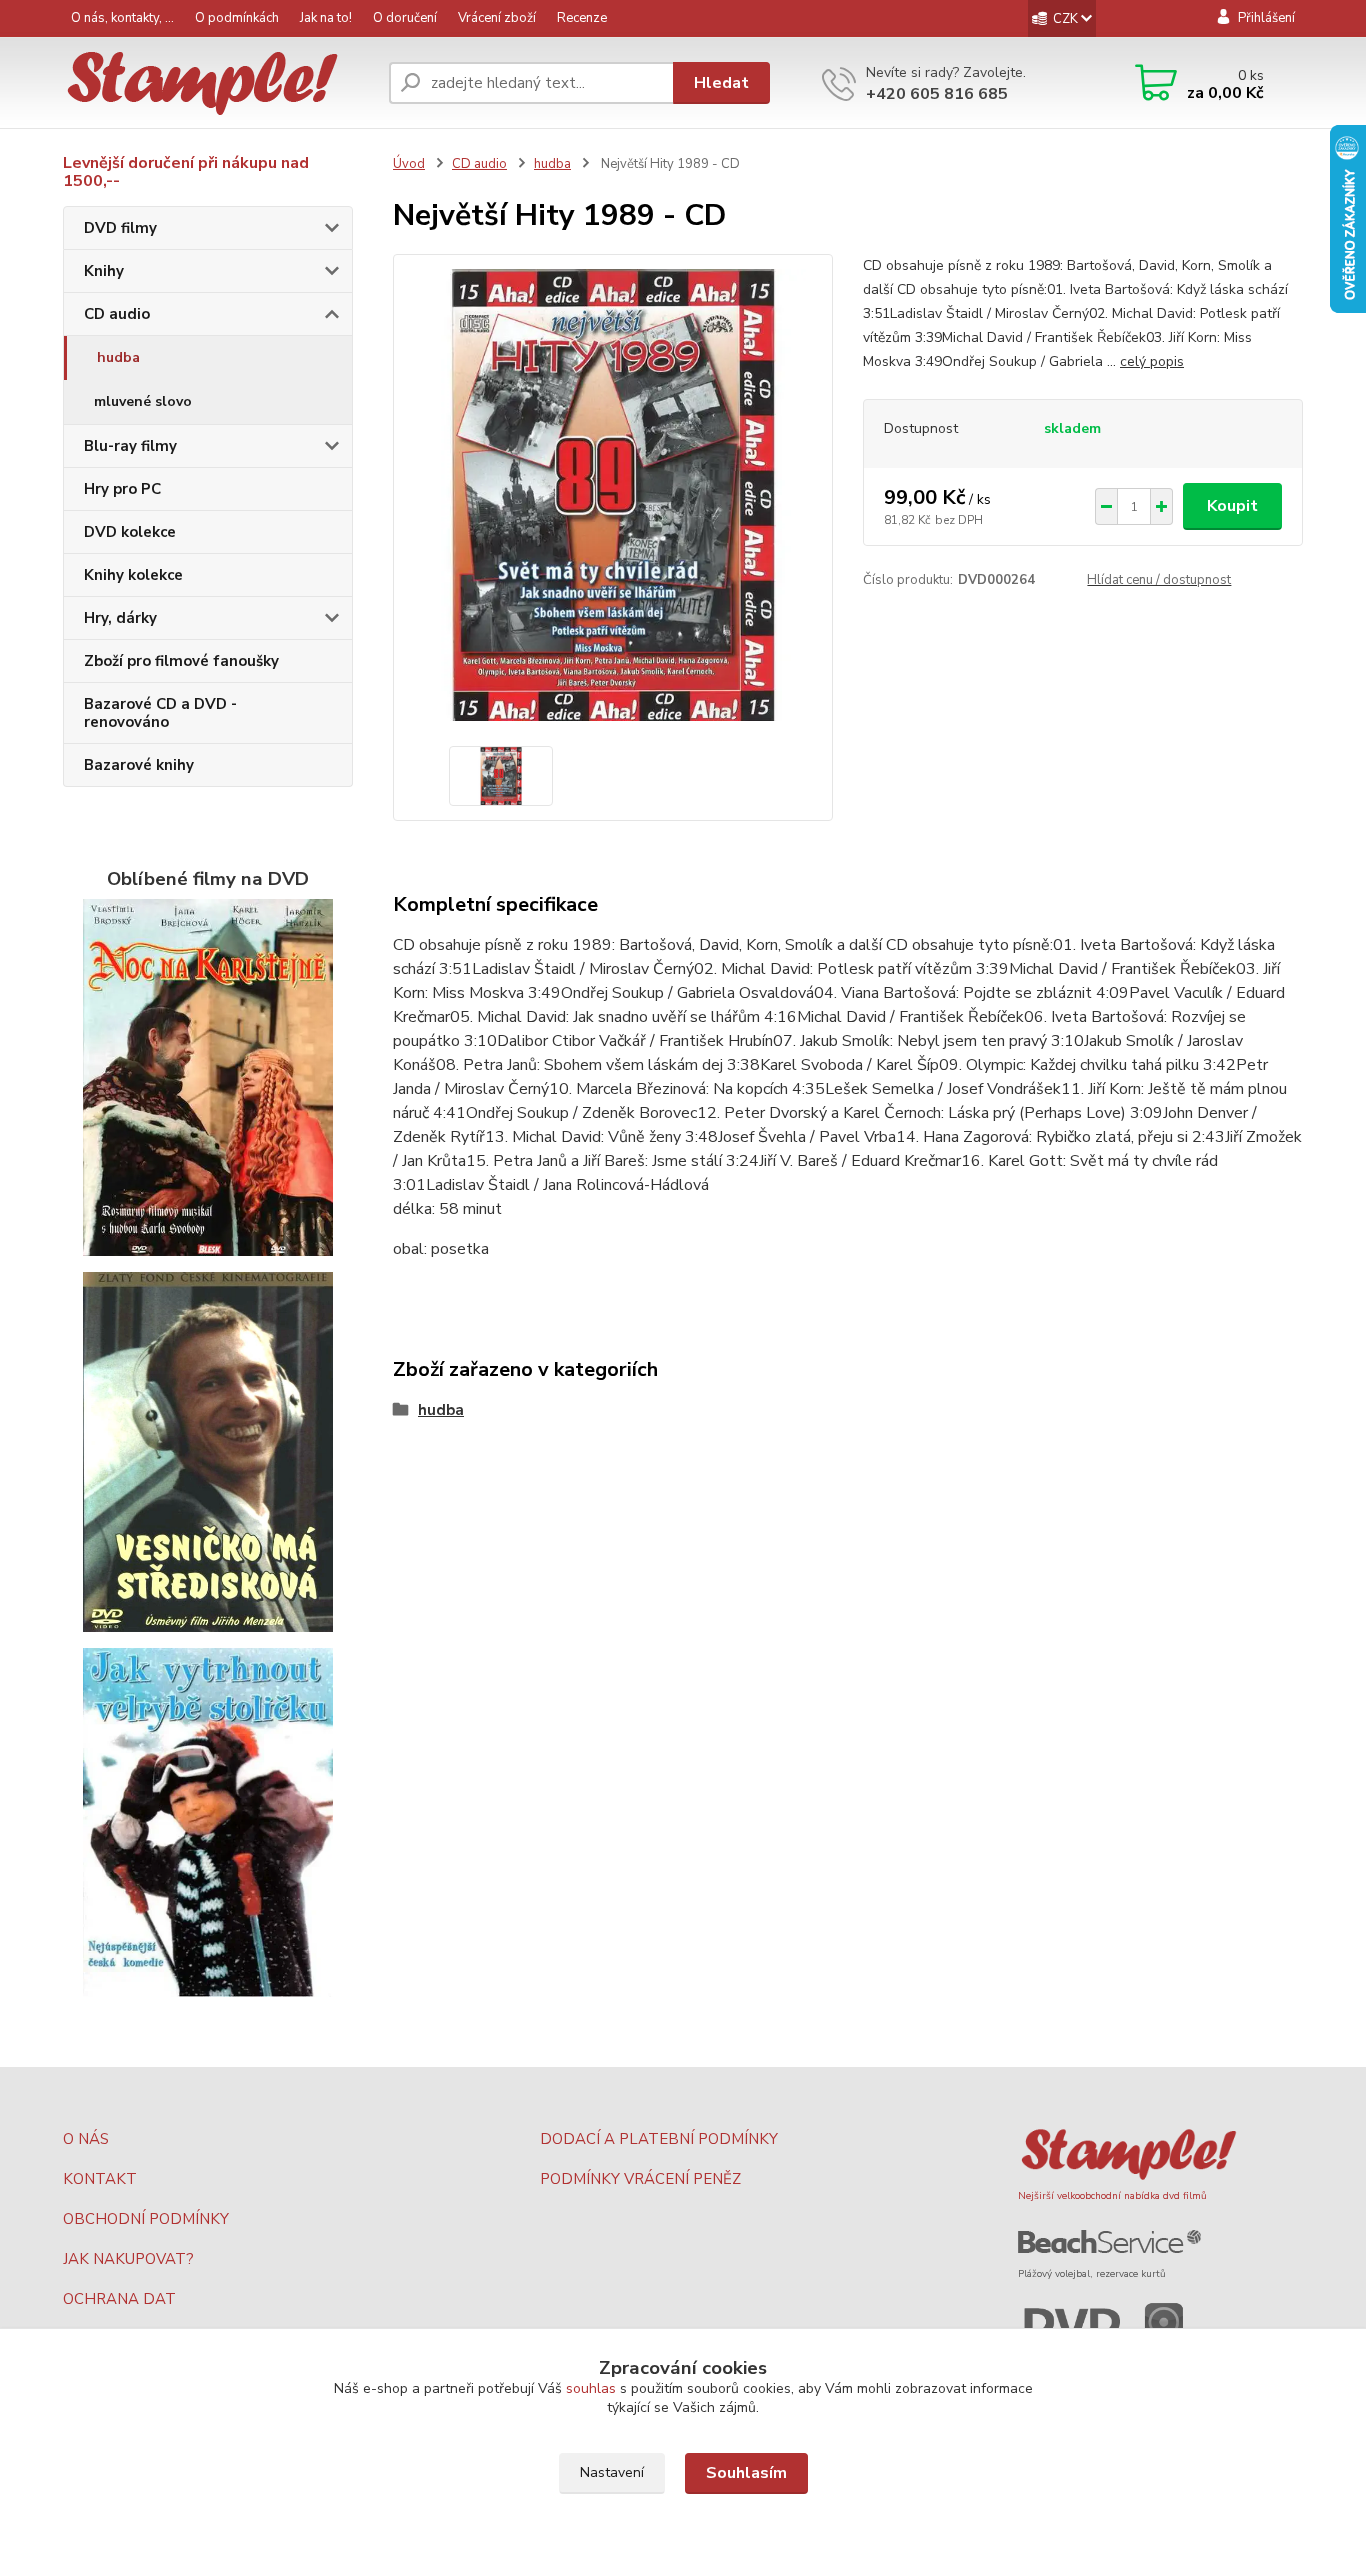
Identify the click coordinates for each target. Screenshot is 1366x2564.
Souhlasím (746, 2473)
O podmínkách (237, 18)
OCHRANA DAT (119, 2299)
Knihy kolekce (133, 575)
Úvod (409, 164)
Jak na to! (326, 18)
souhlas (591, 2388)
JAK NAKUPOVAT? (128, 2259)
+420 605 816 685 (937, 94)
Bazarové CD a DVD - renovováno (160, 713)
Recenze (582, 18)
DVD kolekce (130, 532)
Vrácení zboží (497, 18)
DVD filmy (120, 228)
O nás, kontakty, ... (122, 18)
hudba (118, 357)
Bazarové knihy (139, 765)
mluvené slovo (143, 401)
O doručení (405, 18)
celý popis (1152, 361)
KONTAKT (100, 2179)
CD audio (117, 314)
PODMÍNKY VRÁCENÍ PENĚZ (640, 2179)
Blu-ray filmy (130, 446)
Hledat (721, 83)
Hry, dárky (120, 618)
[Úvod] (218, 83)
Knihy (104, 271)
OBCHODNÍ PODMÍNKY (146, 2219)
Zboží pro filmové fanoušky (181, 661)
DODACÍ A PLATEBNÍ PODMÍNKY (659, 2139)
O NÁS (86, 2139)
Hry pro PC (122, 489)
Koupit (1232, 506)
